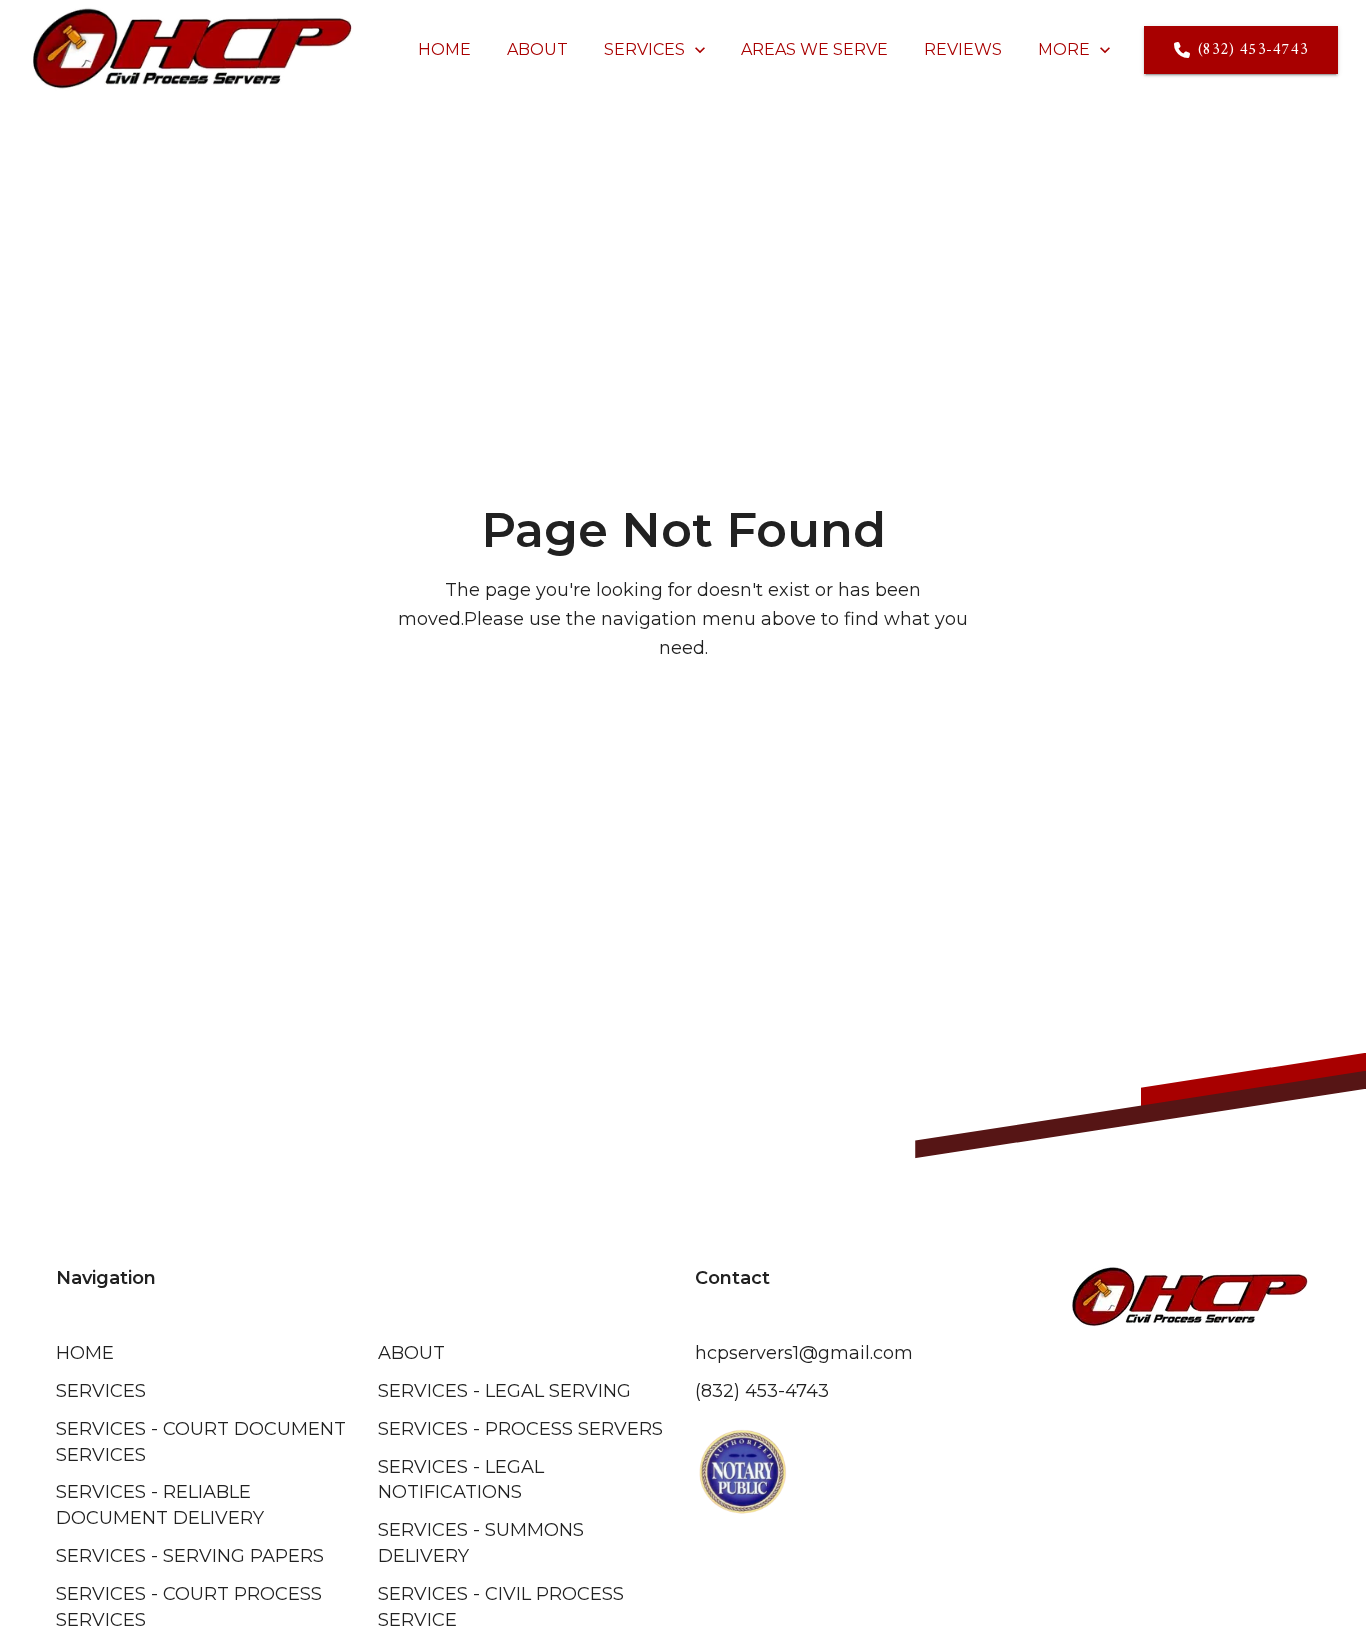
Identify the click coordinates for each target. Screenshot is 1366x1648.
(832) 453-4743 (1253, 50)
